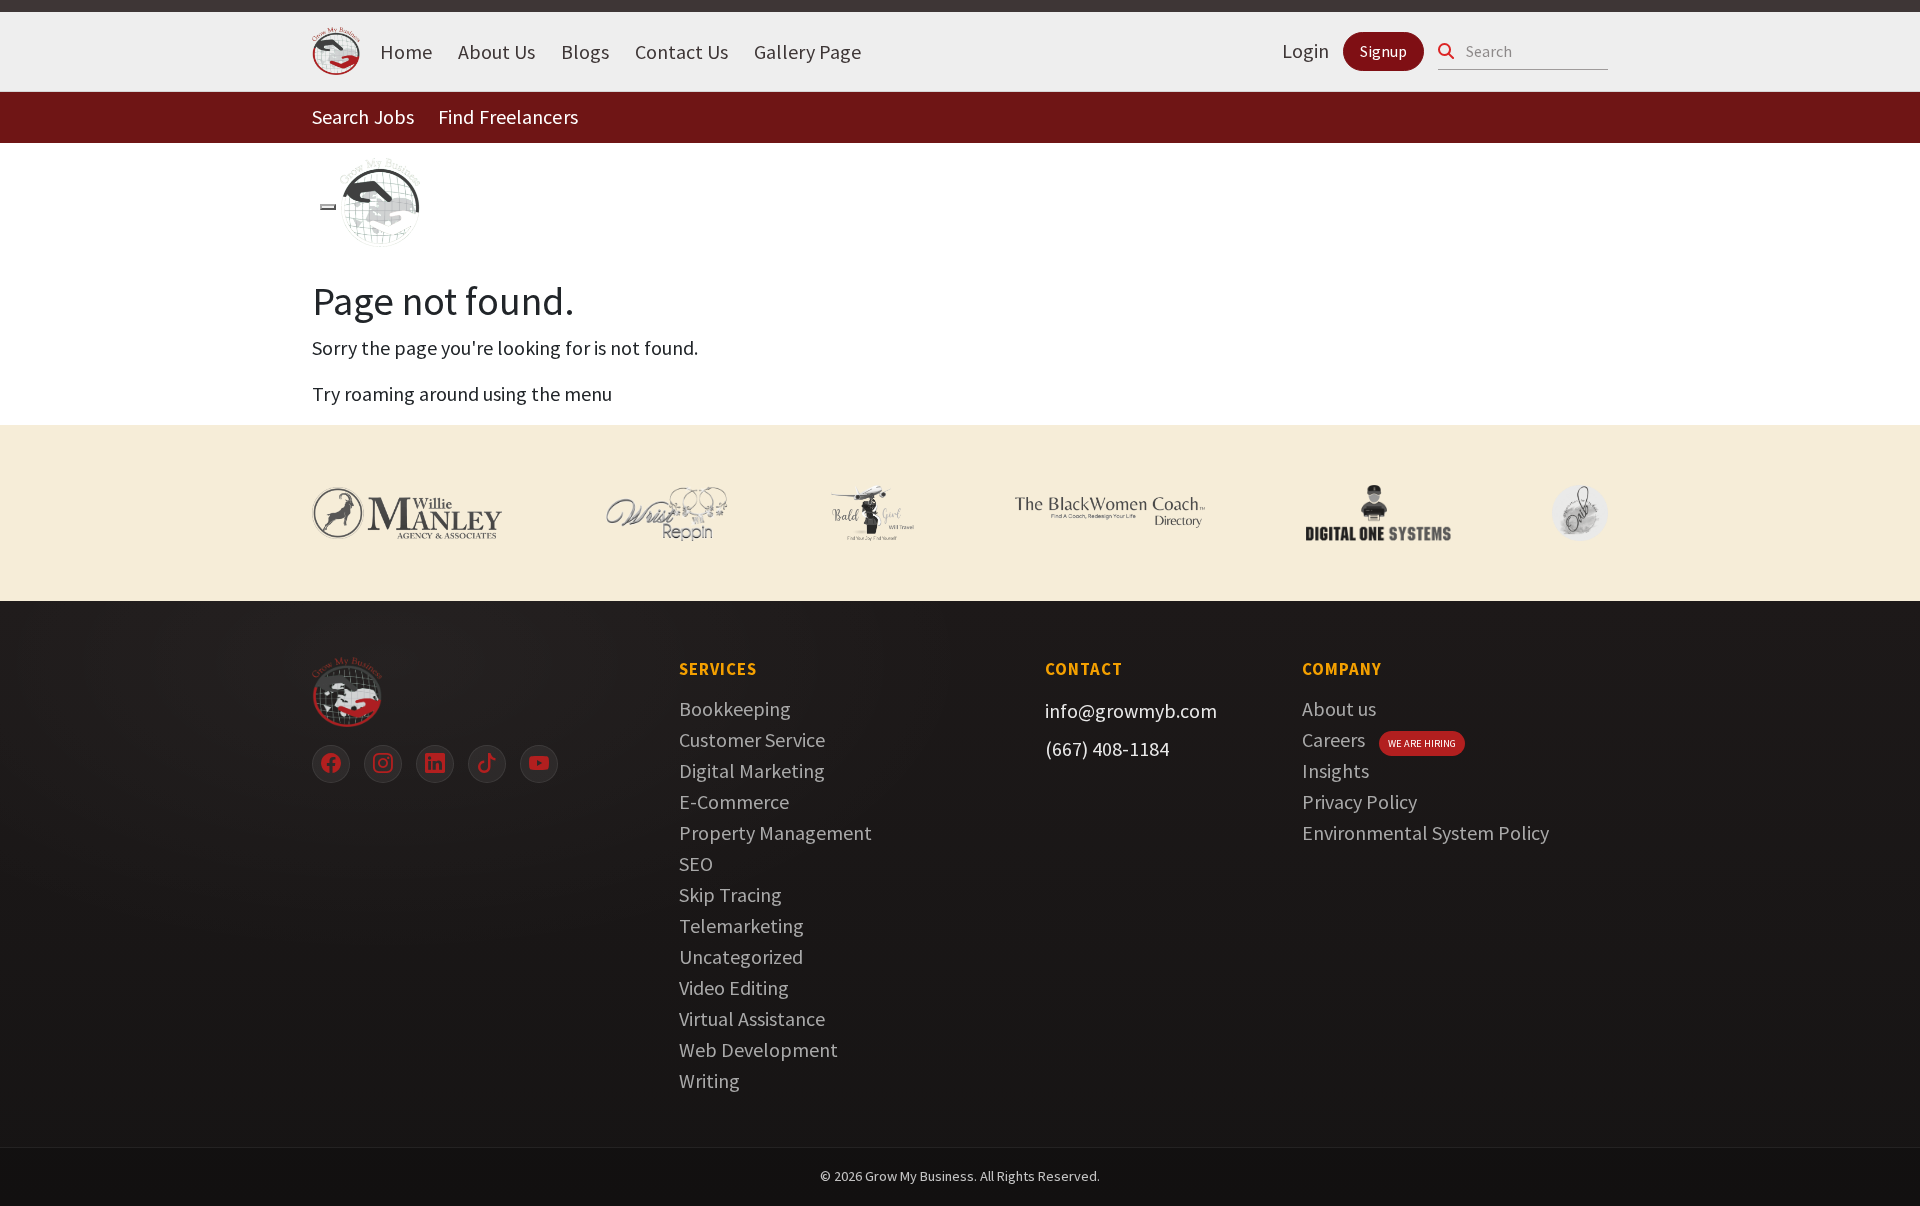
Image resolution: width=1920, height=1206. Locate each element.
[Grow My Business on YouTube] (539, 764)
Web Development (758, 1049)
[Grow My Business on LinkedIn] (435, 764)
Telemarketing (741, 925)
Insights (1335, 770)
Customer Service (752, 739)
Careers (1333, 739)
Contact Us (681, 50)
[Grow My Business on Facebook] (331, 764)
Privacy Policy (1359, 801)
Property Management (775, 832)
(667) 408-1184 (1107, 748)
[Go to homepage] (465, 692)
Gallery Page (807, 50)
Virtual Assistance (752, 1018)
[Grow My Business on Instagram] (383, 764)
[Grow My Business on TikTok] (487, 764)
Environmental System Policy (1425, 832)
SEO (696, 863)
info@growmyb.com (1131, 710)
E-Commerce (734, 801)
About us (1339, 708)
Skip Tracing (730, 894)
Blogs (585, 50)
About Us (496, 50)
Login (1305, 50)
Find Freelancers (508, 116)
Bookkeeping (735, 708)
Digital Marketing (752, 770)
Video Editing (734, 987)
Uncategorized (741, 956)
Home (406, 50)
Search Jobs (363, 116)
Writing (709, 1080)
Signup (1383, 51)
